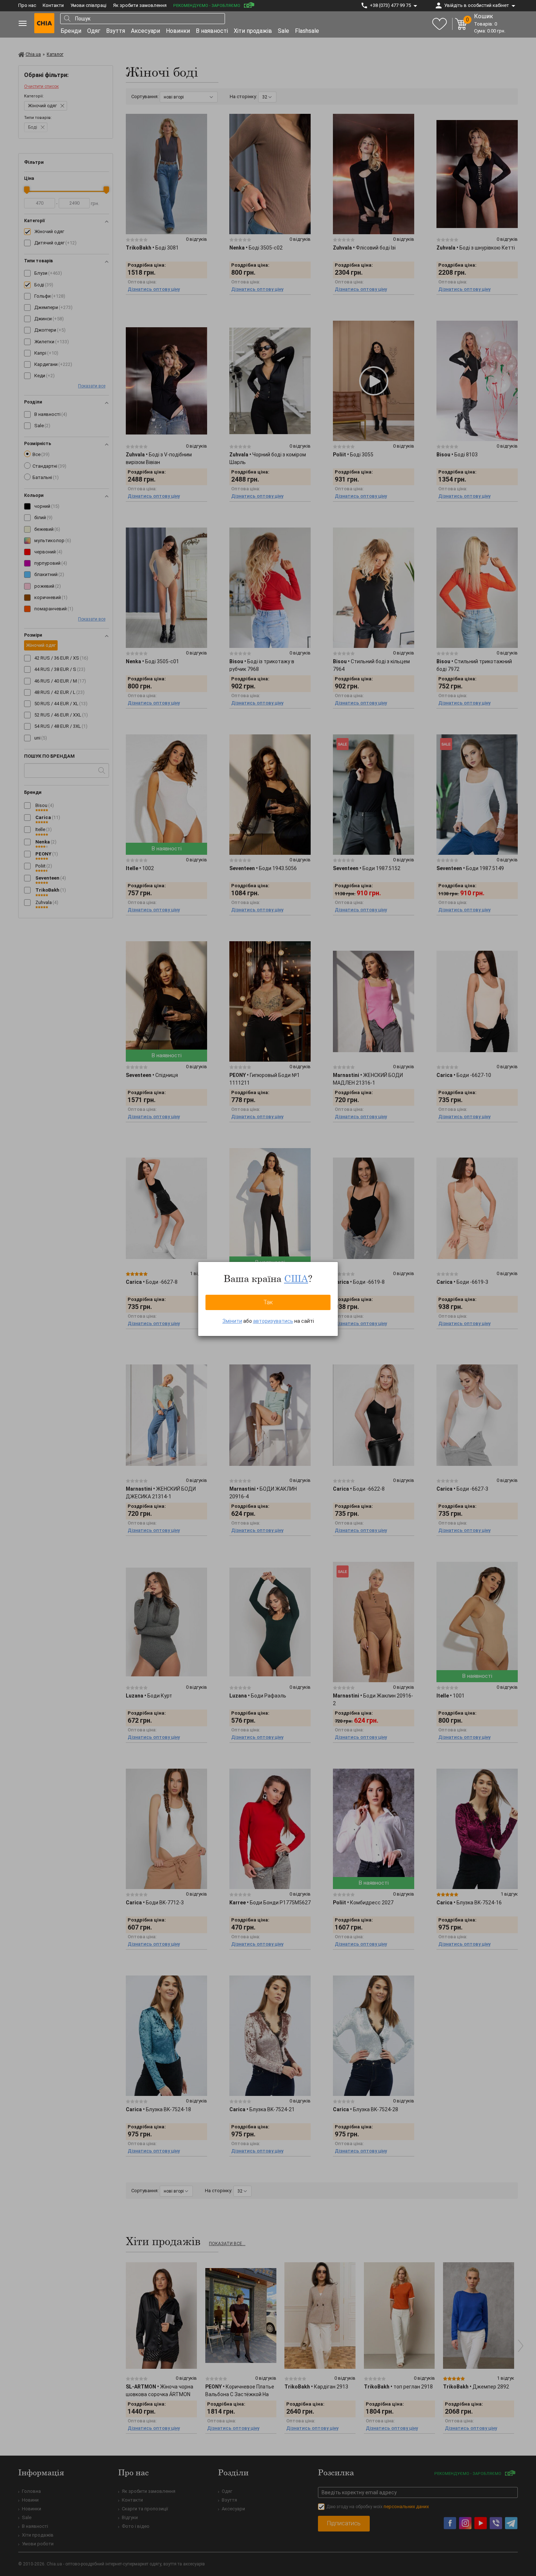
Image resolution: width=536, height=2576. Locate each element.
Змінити (232, 1321)
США (296, 1278)
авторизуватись (273, 1321)
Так (268, 1302)
